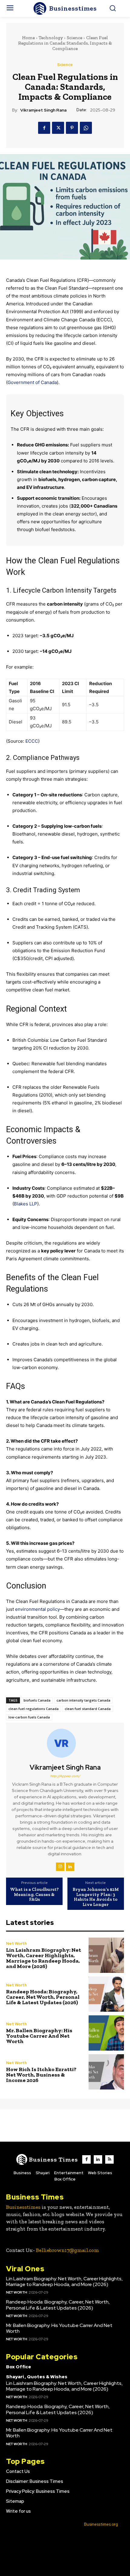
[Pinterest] (72, 128)
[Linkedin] (70, 1867)
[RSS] (109, 2159)
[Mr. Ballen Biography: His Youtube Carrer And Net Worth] (106, 2033)
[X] (58, 128)
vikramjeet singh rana (43, 110)
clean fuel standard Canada (88, 1709)
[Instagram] (60, 1867)
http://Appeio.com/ (65, 1776)
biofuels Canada (37, 1700)
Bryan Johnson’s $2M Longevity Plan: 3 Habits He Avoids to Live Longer (96, 1897)
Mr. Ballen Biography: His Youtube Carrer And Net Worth (39, 2036)
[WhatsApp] (86, 128)
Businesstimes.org (101, 2524)
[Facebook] (44, 128)
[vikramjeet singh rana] (65, 1743)
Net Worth (16, 1943)
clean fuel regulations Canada (34, 1709)
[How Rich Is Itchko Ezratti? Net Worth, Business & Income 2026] (106, 2072)
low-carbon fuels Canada (29, 1717)
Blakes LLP (26, 1204)
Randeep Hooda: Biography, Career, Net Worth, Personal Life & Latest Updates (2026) (43, 1997)
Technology (51, 38)
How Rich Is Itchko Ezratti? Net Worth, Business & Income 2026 (41, 2075)
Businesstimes (23, 2207)
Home (28, 38)
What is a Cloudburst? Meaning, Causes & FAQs (34, 1894)
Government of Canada (32, 382)
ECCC (32, 741)
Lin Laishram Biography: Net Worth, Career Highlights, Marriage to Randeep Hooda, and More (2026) (44, 1958)
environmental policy (37, 1609)
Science (75, 38)
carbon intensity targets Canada (83, 1700)
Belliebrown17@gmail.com (67, 2250)
